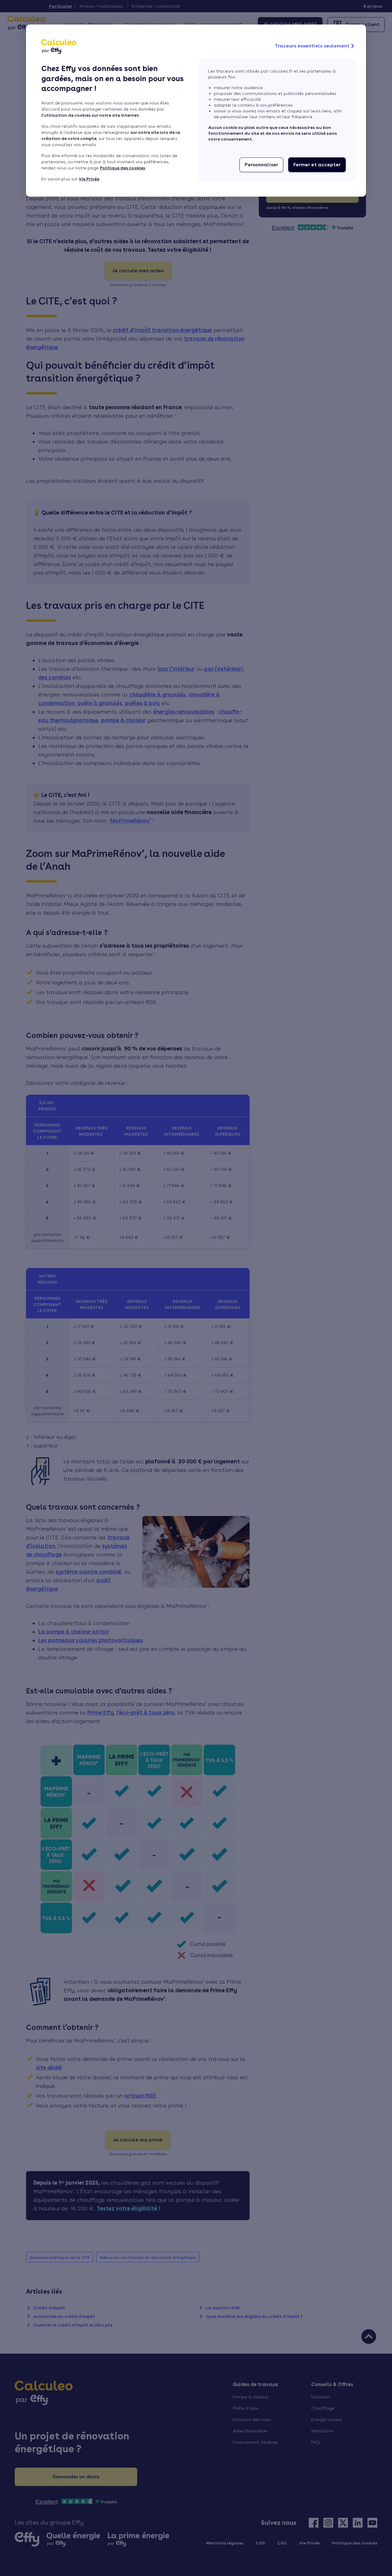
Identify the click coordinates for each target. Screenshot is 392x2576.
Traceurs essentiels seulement (312, 46)
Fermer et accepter (317, 165)
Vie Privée (89, 179)
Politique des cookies (123, 168)
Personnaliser (261, 165)
